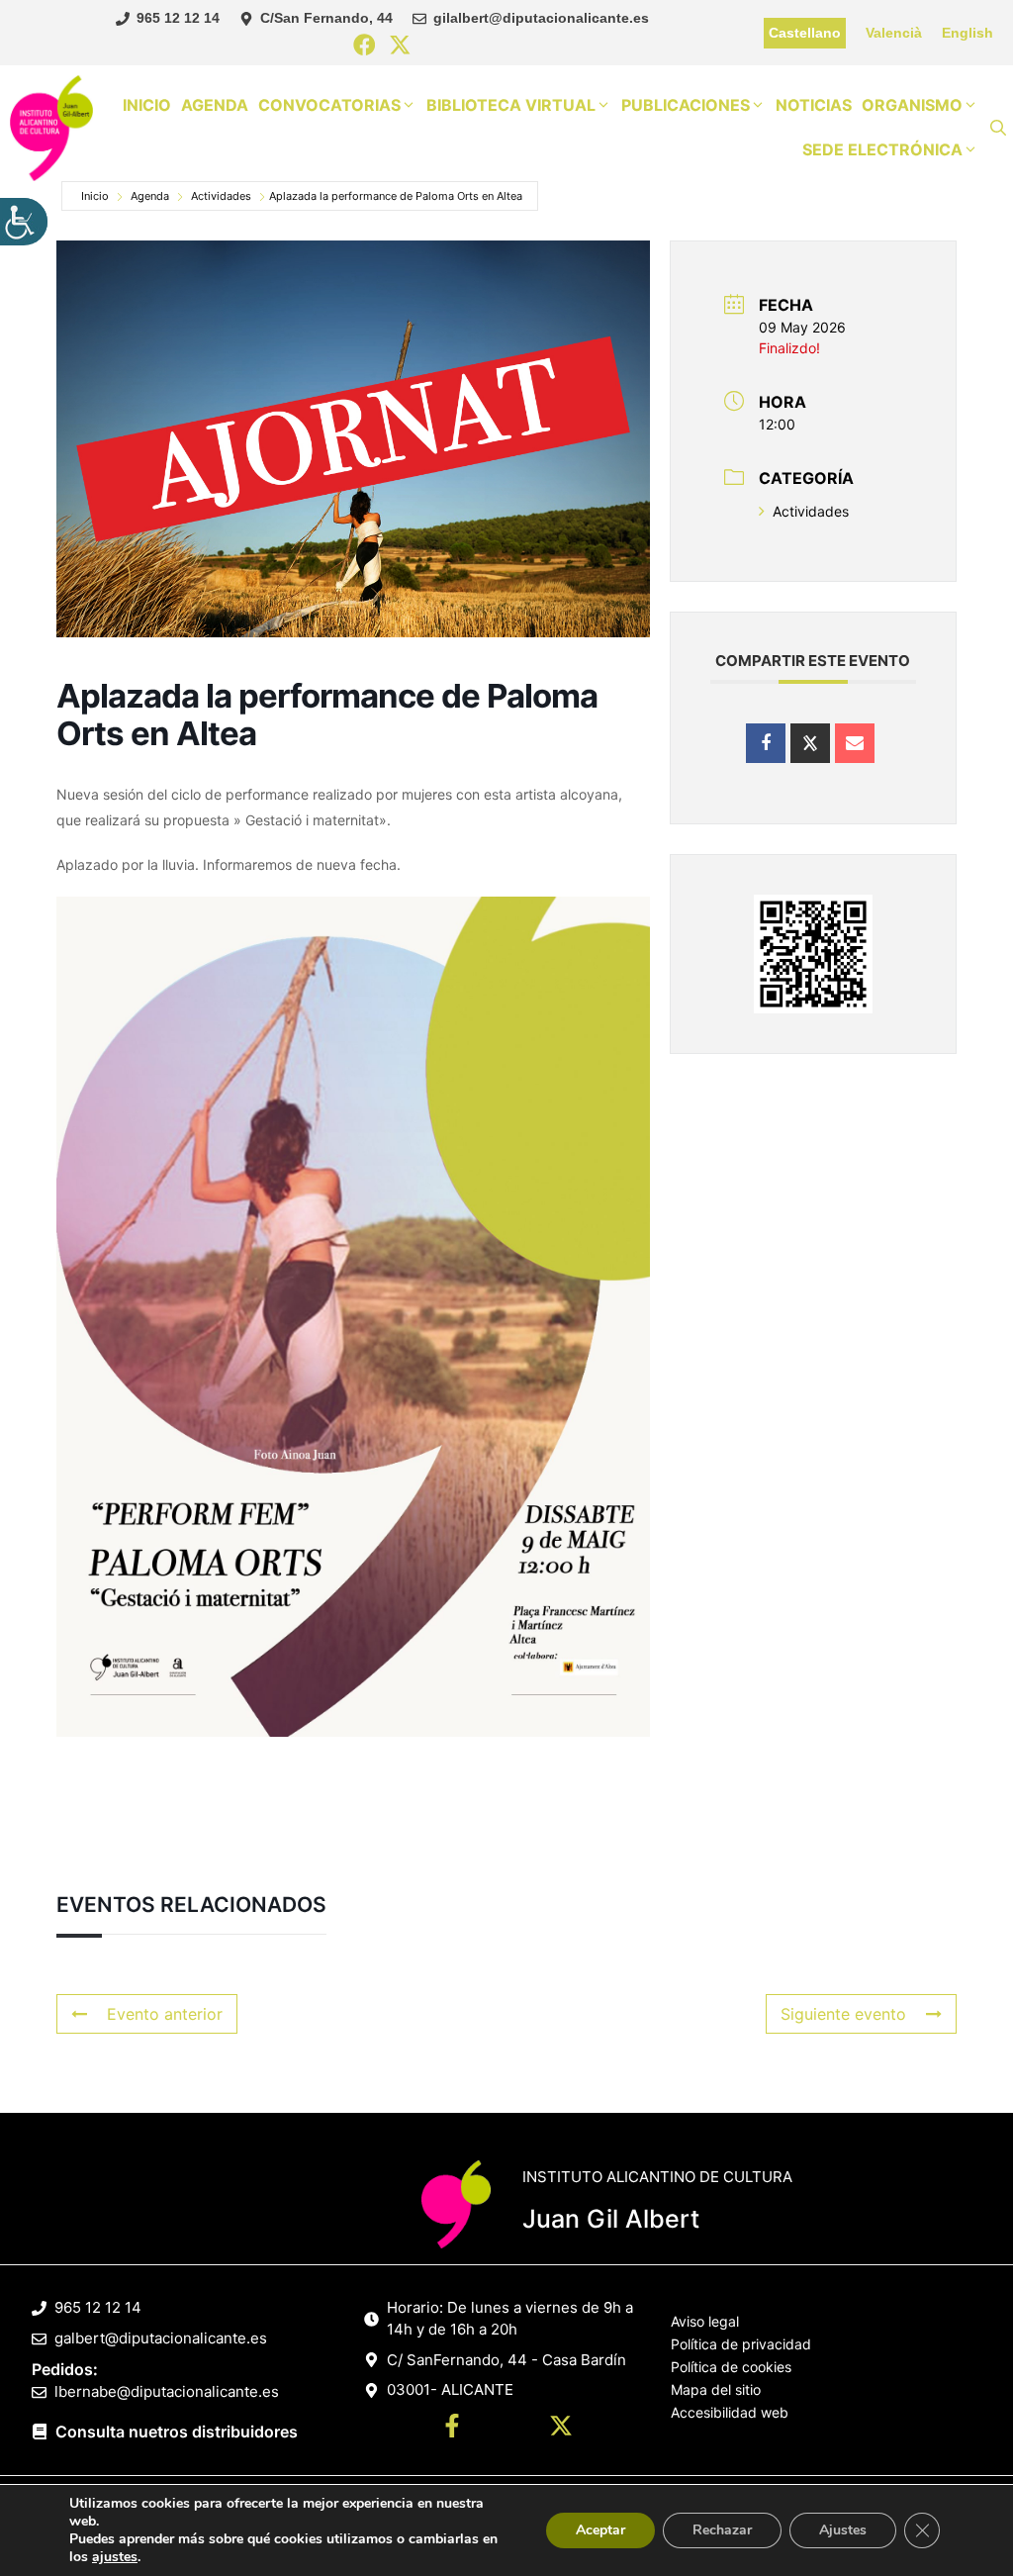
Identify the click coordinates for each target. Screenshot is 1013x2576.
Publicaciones (686, 105)
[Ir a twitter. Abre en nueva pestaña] (561, 2429)
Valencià (894, 33)
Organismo (912, 105)
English (967, 33)
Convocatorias (329, 105)
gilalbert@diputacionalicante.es (541, 18)
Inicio (147, 105)
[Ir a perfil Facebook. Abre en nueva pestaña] (452, 2429)
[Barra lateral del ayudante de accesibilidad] (24, 222)
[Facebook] (365, 46)
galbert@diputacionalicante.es (161, 2338)
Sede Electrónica (882, 149)
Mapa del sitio (716, 2389)
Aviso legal (705, 2321)
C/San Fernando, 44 (326, 18)
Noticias (814, 105)
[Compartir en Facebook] (766, 743)
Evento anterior (165, 2014)
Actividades (221, 196)
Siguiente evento (843, 2014)
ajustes (115, 2557)
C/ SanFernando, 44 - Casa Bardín (506, 2360)
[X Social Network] (810, 743)
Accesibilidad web (730, 2412)
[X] (400, 46)
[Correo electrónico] (855, 743)
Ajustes (843, 2530)
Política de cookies (731, 2367)
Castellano (805, 33)
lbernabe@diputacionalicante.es (167, 2391)
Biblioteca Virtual (511, 105)
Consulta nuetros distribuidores (177, 2432)
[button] (998, 128)
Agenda (215, 105)
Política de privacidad (741, 2344)
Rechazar (722, 2530)
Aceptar (600, 2530)
